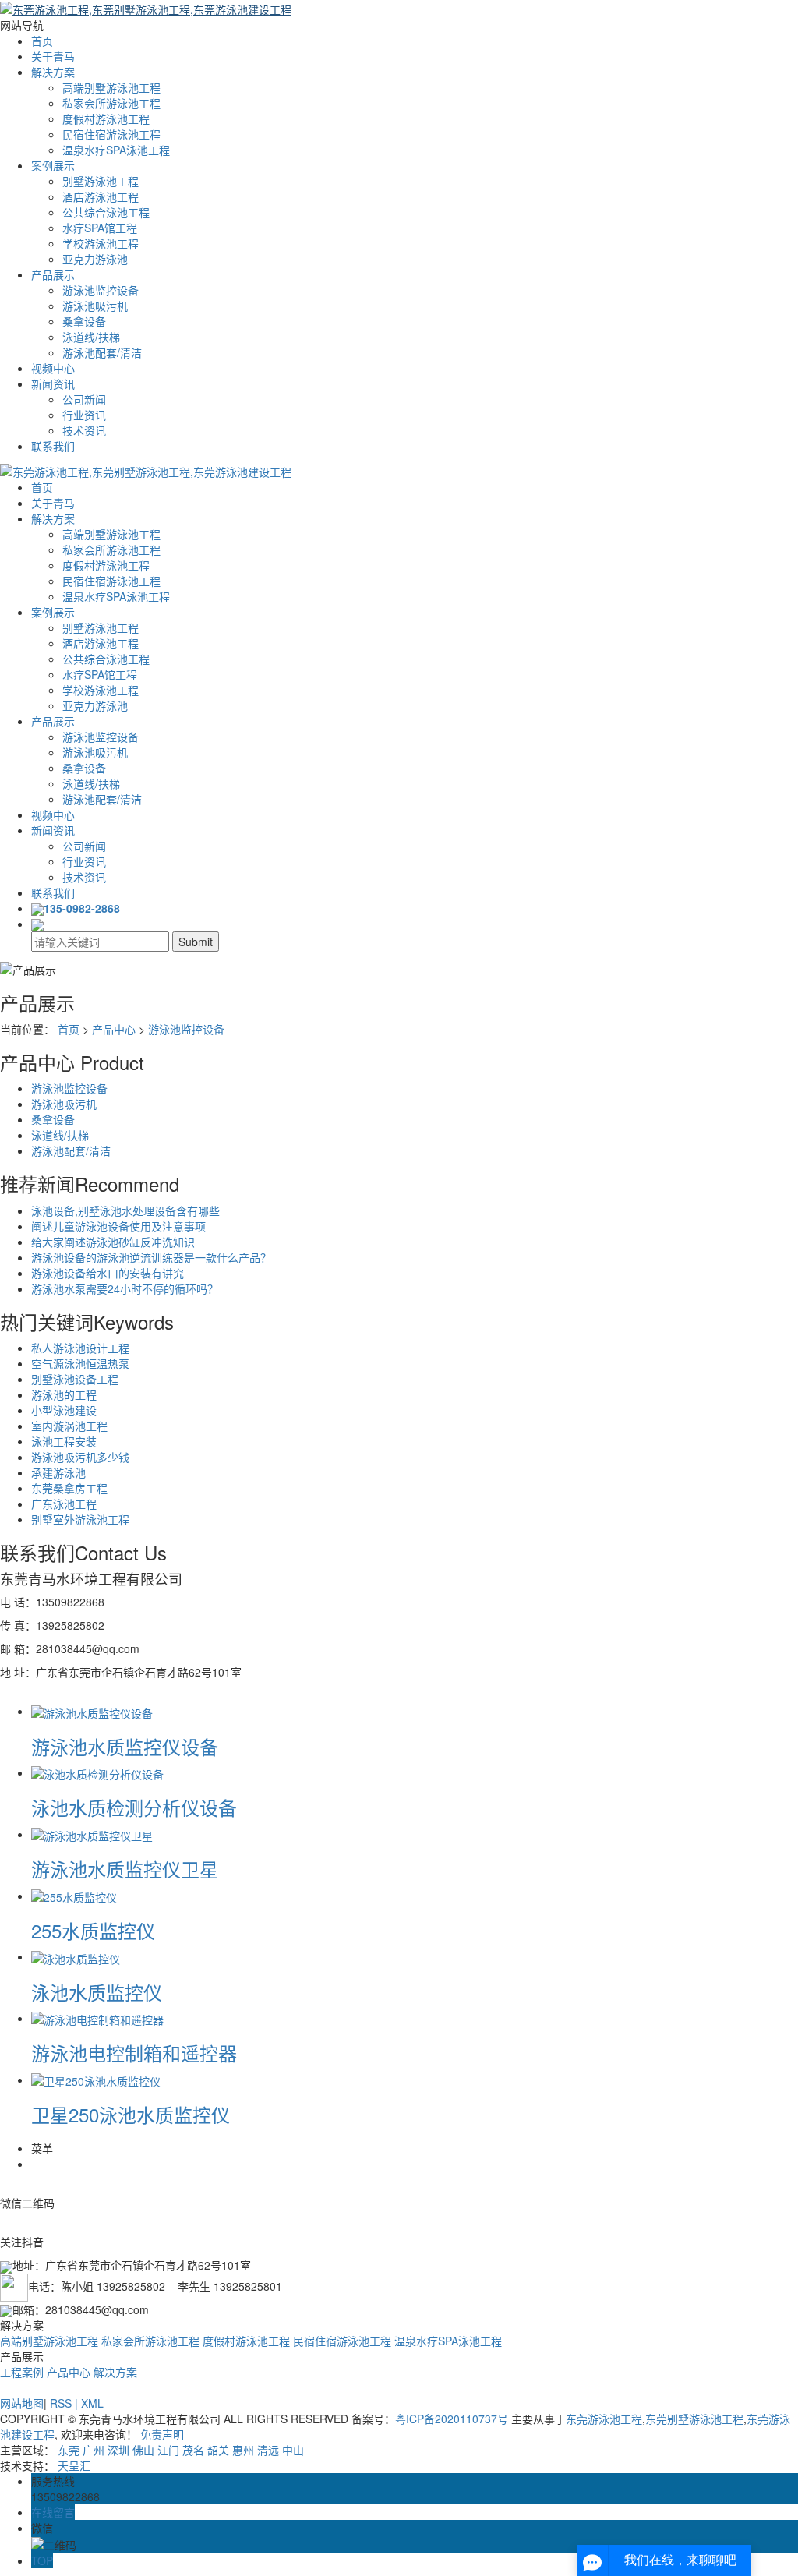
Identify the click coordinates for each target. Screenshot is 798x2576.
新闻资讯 (53, 383)
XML (92, 2403)
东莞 (69, 2450)
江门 (168, 2450)
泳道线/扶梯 (91, 337)
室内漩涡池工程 (69, 1426)
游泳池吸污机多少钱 (80, 1457)
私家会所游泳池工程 (111, 103)
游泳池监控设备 (101, 290)
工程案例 (22, 2372)
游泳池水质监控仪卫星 (125, 1869)
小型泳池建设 (64, 1410)
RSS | (65, 2403)
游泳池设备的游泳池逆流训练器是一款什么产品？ (151, 1257)
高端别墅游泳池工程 (111, 87)
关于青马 (53, 56)
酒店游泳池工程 (101, 196)
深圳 (118, 2450)
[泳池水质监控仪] (76, 1956)
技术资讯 (84, 430)
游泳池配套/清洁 (102, 352)
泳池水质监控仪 (97, 1992)
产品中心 (114, 1029)
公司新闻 (84, 399)
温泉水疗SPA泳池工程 (116, 150)
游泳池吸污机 (95, 306)
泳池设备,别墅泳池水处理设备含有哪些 (125, 1210)
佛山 (143, 2450)
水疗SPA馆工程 (100, 228)
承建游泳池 (58, 1472)
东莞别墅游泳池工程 (694, 2419)
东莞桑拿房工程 (69, 1488)
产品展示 (53, 274)
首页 (42, 41)
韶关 (218, 2450)
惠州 (243, 2450)
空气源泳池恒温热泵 (80, 1363)
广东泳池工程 (64, 1504)
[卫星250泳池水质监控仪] (96, 2080)
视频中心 (53, 368)
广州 (94, 2450)
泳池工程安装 (64, 1441)
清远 (268, 2450)
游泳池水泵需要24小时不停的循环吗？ (125, 1288)
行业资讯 (84, 415)
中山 (293, 2450)
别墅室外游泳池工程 (80, 1519)
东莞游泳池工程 (604, 2419)
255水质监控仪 (93, 1930)
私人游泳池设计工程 (80, 1348)
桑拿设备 (84, 321)
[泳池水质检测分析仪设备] (97, 1772)
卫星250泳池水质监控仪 (131, 2114)
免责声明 (162, 2434)
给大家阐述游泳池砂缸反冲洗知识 (113, 1242)
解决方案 (53, 72)
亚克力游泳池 (95, 259)
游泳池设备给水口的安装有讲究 (108, 1273)
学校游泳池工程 (101, 243)
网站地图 (22, 2403)
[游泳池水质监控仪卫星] (92, 1834)
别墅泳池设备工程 (75, 1379)
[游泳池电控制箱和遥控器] (97, 2018)
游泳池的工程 (64, 1394)
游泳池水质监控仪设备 (125, 1746)
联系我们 (53, 446)
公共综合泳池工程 (106, 212)
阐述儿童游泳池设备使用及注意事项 (118, 1226)
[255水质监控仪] (74, 1896)
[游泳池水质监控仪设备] (92, 1711)
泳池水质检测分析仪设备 (134, 1807)
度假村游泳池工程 (106, 118)
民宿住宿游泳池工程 (111, 134)
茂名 (193, 2450)
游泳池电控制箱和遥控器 (134, 2053)
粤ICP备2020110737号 (452, 2419)
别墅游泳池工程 (101, 181)
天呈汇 (74, 2465)
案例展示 (53, 165)
